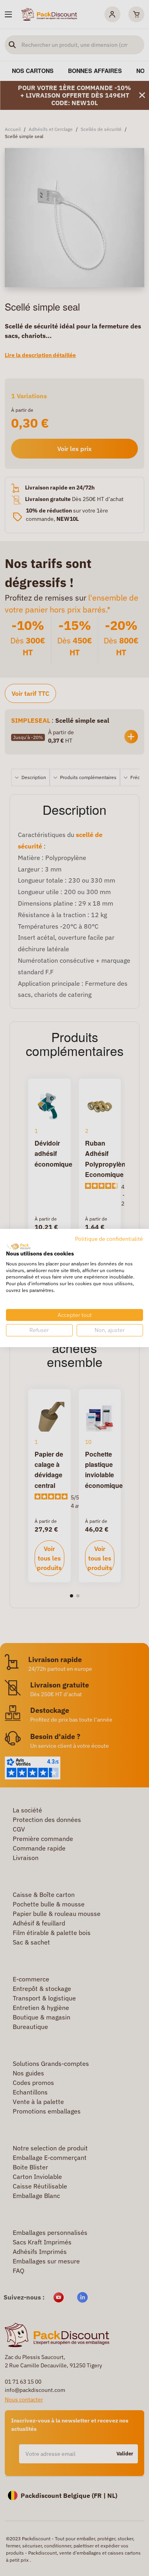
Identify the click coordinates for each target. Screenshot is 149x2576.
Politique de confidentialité (109, 1239)
